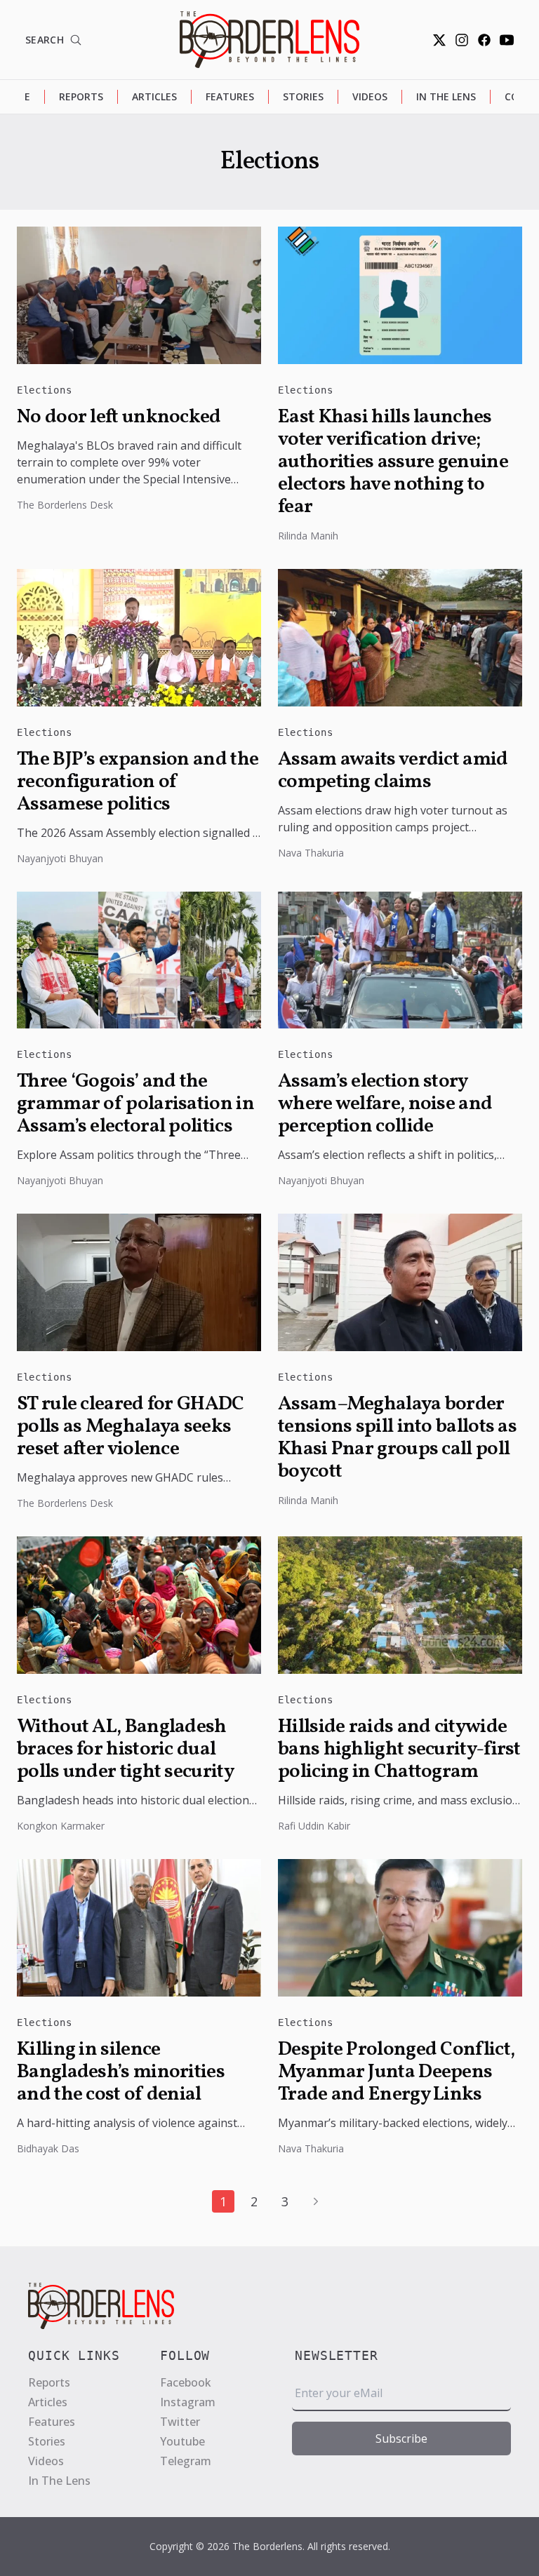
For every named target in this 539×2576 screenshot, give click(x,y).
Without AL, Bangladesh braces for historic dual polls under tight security (125, 1750)
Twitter (180, 2422)
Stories (303, 96)
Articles (154, 96)
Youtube (182, 2441)
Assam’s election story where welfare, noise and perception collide (385, 1104)
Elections (44, 390)
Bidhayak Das (48, 2148)
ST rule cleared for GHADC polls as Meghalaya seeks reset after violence (131, 1427)
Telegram (186, 2461)
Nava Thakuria (311, 853)
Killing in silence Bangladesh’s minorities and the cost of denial (121, 2072)
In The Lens (446, 96)
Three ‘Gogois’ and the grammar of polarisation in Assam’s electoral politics (135, 1104)
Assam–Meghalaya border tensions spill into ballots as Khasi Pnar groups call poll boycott (397, 1438)
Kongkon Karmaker (61, 1826)
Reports (81, 96)
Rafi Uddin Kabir (314, 1826)
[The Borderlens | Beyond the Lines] (269, 40)
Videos (370, 96)
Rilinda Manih (308, 536)
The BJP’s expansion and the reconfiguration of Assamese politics (138, 782)
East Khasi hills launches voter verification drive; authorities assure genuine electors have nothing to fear (393, 462)
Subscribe (401, 2439)
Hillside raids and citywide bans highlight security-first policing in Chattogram (399, 1750)
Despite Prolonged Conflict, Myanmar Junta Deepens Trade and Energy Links (396, 2072)
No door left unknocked (119, 417)
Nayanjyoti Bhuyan (60, 858)
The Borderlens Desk (65, 505)
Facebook (186, 2382)
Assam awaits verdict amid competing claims (393, 771)
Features (230, 96)
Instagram (188, 2402)
